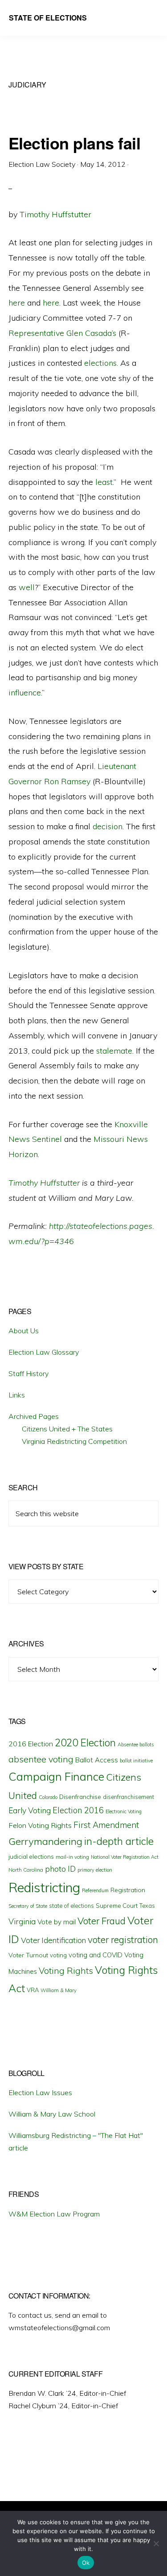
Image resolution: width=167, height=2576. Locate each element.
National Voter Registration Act (125, 1857)
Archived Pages (34, 1416)
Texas (147, 1906)
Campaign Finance (56, 1776)
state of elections (71, 1906)
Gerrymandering (45, 1841)
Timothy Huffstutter (55, 214)
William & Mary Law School (52, 2114)
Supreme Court (117, 1906)
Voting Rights (66, 1971)
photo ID (60, 1869)
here (17, 303)
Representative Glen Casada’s (62, 333)
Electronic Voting (124, 1811)
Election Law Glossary (44, 1352)
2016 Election (31, 1744)
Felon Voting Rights (40, 1825)
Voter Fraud (102, 1921)
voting (58, 1955)
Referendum (95, 1890)
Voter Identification (53, 1940)
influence (25, 693)
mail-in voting (72, 1857)
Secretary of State (28, 1906)
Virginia (22, 1921)
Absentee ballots (136, 1745)
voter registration (123, 1939)
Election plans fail (75, 143)
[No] (156, 2543)
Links (17, 1395)
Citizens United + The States (67, 1429)
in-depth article (119, 1841)
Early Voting (30, 1810)
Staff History (29, 1373)
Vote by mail (57, 1922)
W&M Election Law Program (54, 2214)
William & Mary (59, 1990)
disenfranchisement (128, 1797)
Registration (128, 1890)
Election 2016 (78, 1810)
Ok (86, 2563)
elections (100, 363)
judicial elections (31, 1857)
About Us (24, 1331)
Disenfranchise (80, 1797)
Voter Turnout (28, 1955)
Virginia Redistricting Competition (74, 1441)
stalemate (114, 1051)
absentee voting (41, 1759)
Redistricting (44, 1887)
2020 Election (85, 1743)
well (27, 587)
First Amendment (106, 1825)
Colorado (48, 1797)
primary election (95, 1870)
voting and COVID (96, 1955)
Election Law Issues (40, 2092)
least (104, 482)
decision (108, 826)
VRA (33, 1990)
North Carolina (26, 1870)
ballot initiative (136, 1761)
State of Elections (48, 18)
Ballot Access (97, 1760)
